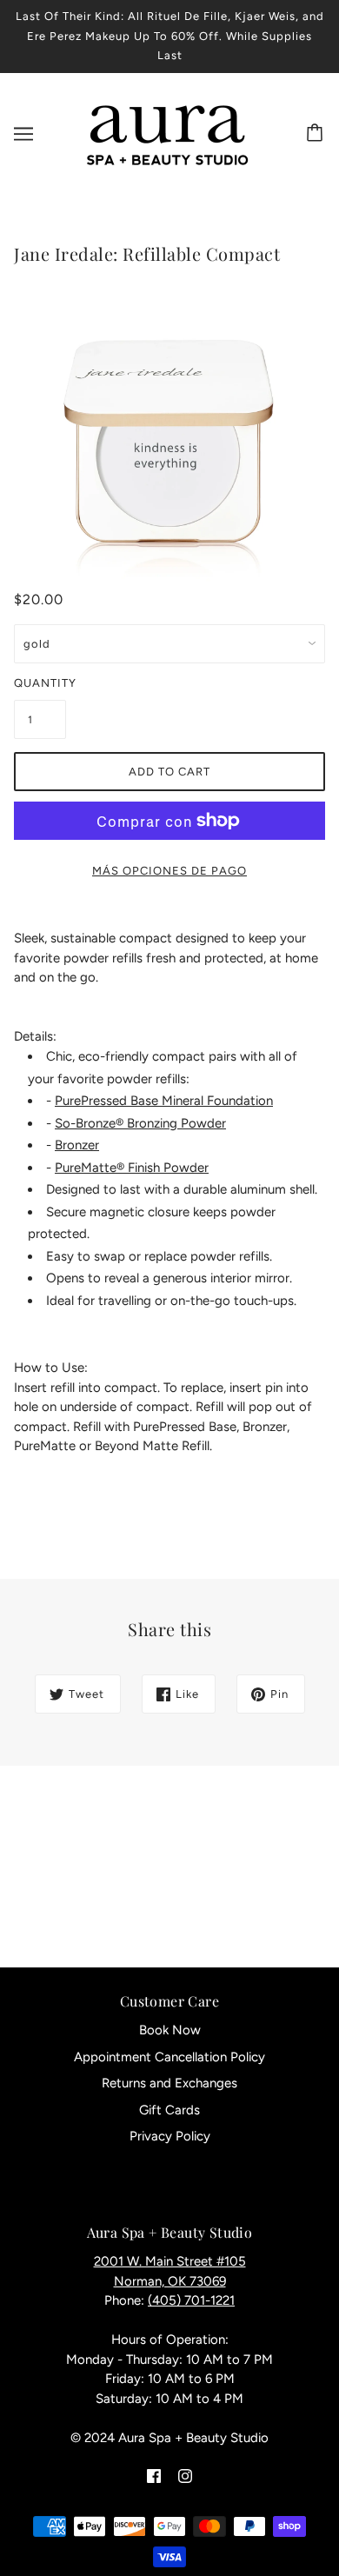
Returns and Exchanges (169, 2083)
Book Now (170, 2030)
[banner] (166, 132)
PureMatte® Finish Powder (132, 1168)
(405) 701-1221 (191, 2300)
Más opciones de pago (169, 871)
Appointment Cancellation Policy (169, 2057)
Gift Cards (169, 2110)
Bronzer (77, 1145)
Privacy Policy (170, 2136)
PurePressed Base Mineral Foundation (164, 1101)
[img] (154, 2476)
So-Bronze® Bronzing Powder (140, 1123)
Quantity (40, 683)
